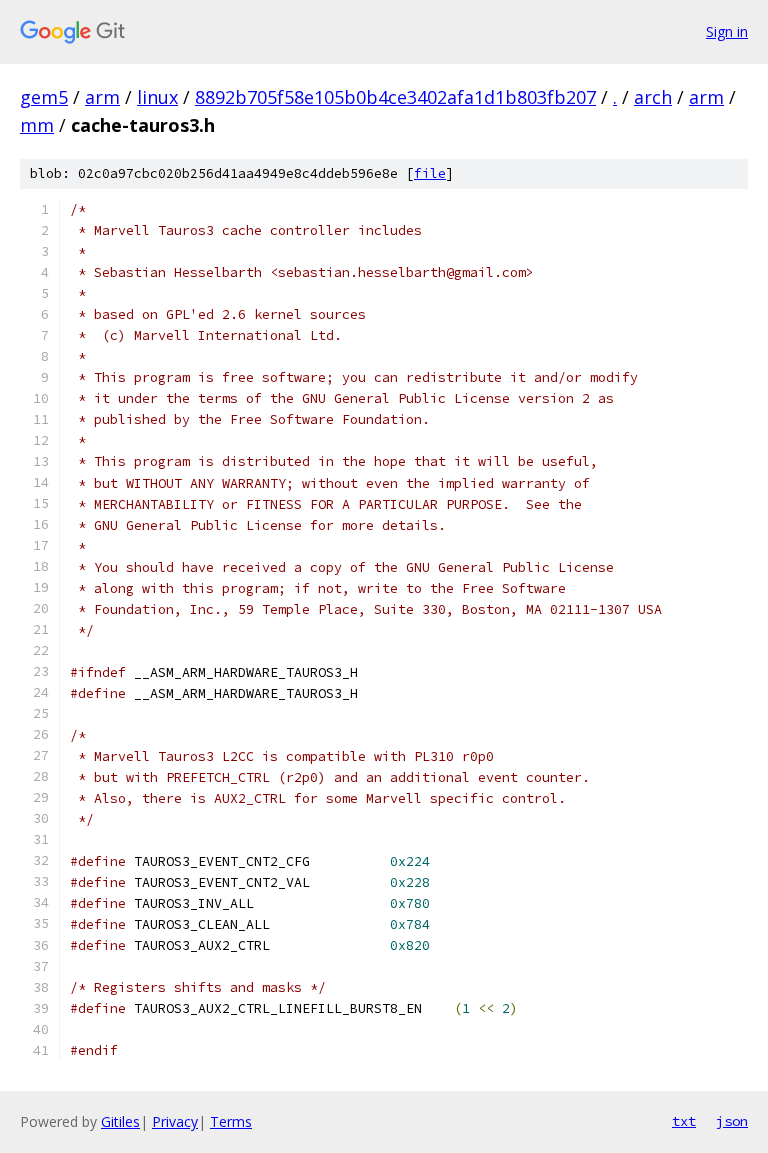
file (430, 173)
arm (102, 97)
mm (37, 125)
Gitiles (120, 1121)
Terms (231, 1121)
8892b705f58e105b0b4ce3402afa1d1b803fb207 (395, 97)
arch (653, 97)
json (732, 1121)
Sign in (727, 31)
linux (157, 97)
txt (684, 1121)
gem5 (44, 97)
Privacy (175, 1121)
